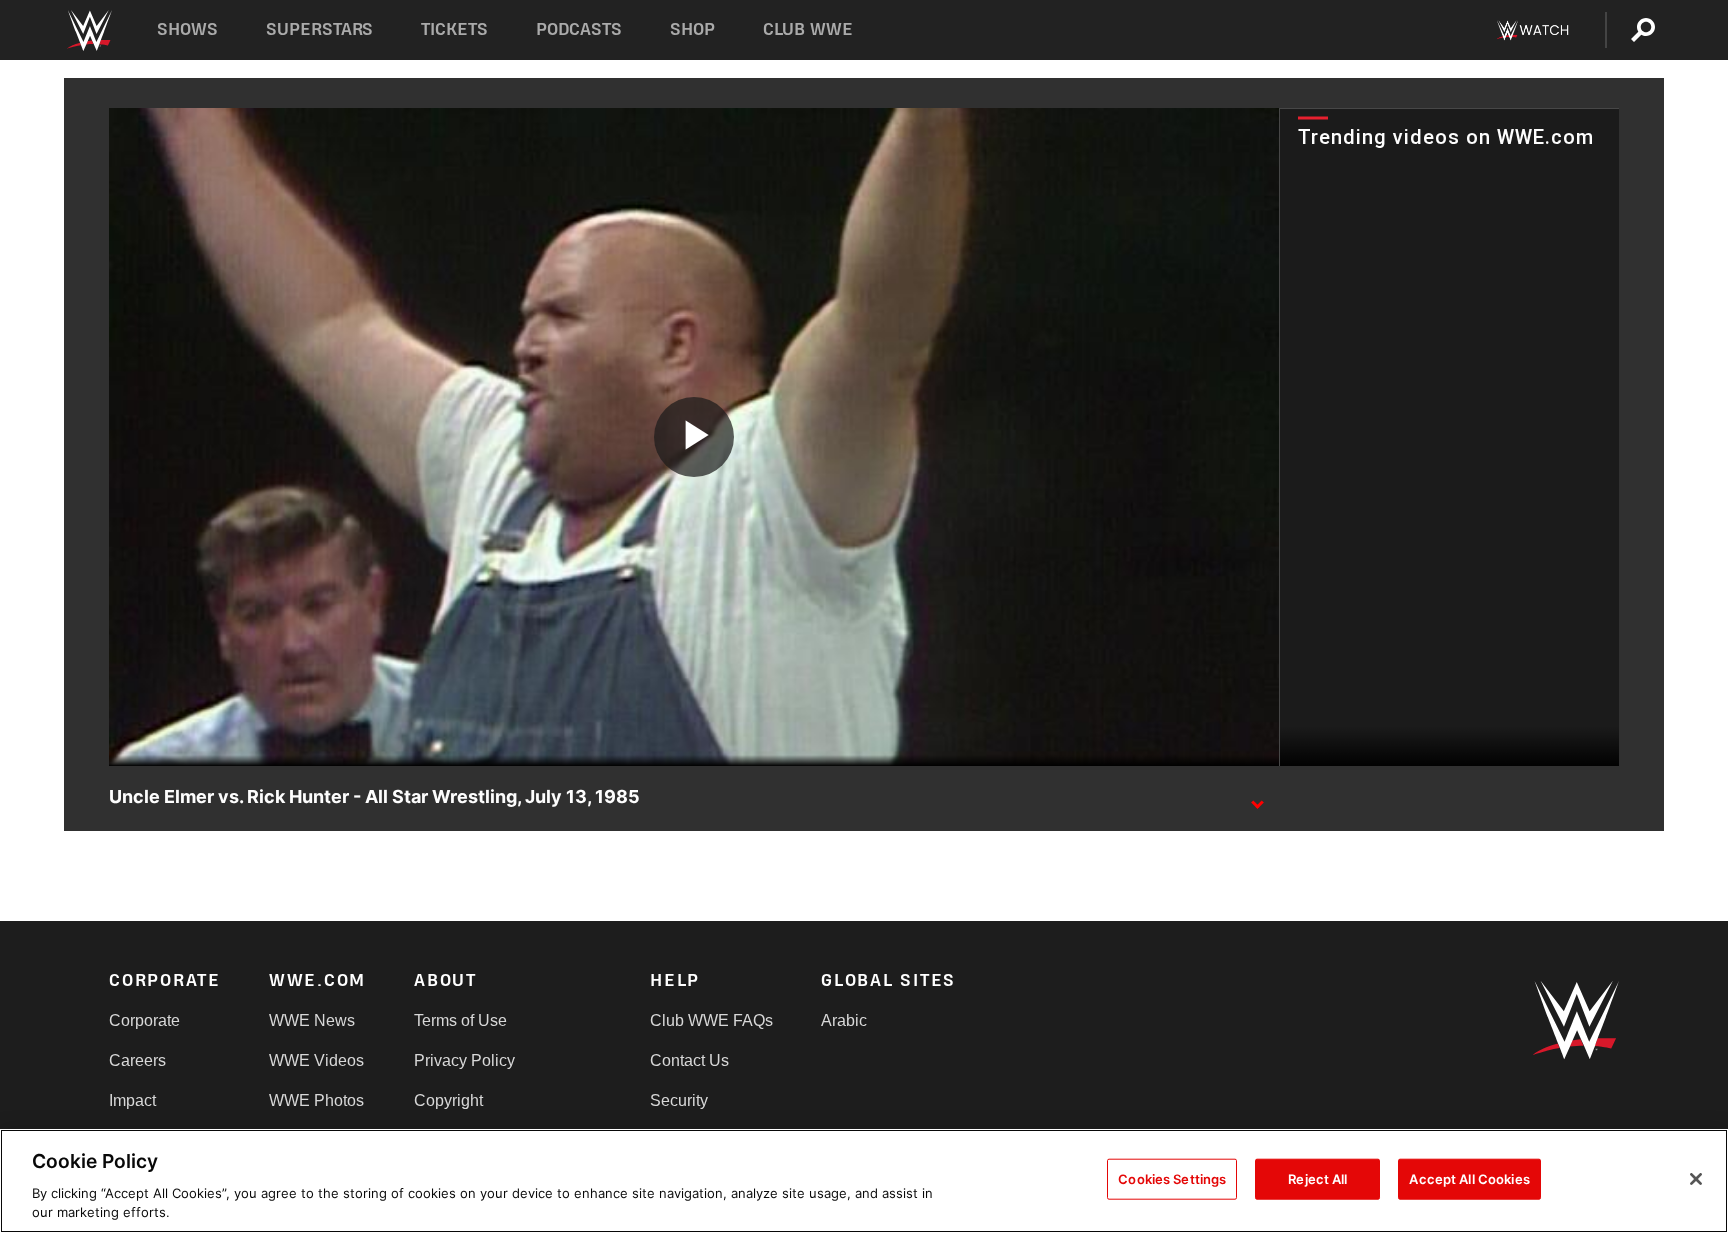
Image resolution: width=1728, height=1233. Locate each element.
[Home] (88, 30)
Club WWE (808, 29)
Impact (132, 1100)
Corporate (144, 1020)
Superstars (320, 29)
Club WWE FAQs (711, 1020)
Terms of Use (460, 1020)
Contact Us (689, 1060)
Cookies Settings (1172, 1179)
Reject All (1317, 1179)
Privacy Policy (464, 1060)
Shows (187, 29)
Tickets (454, 29)
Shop (692, 29)
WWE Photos (316, 1100)
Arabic (844, 1020)
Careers (137, 1060)
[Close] (1696, 1179)
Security (679, 1100)
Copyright (448, 1100)
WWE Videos (316, 1060)
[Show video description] (1257, 798)
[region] (864, 1181)
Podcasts (579, 29)
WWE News (312, 1020)
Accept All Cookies (1469, 1179)
